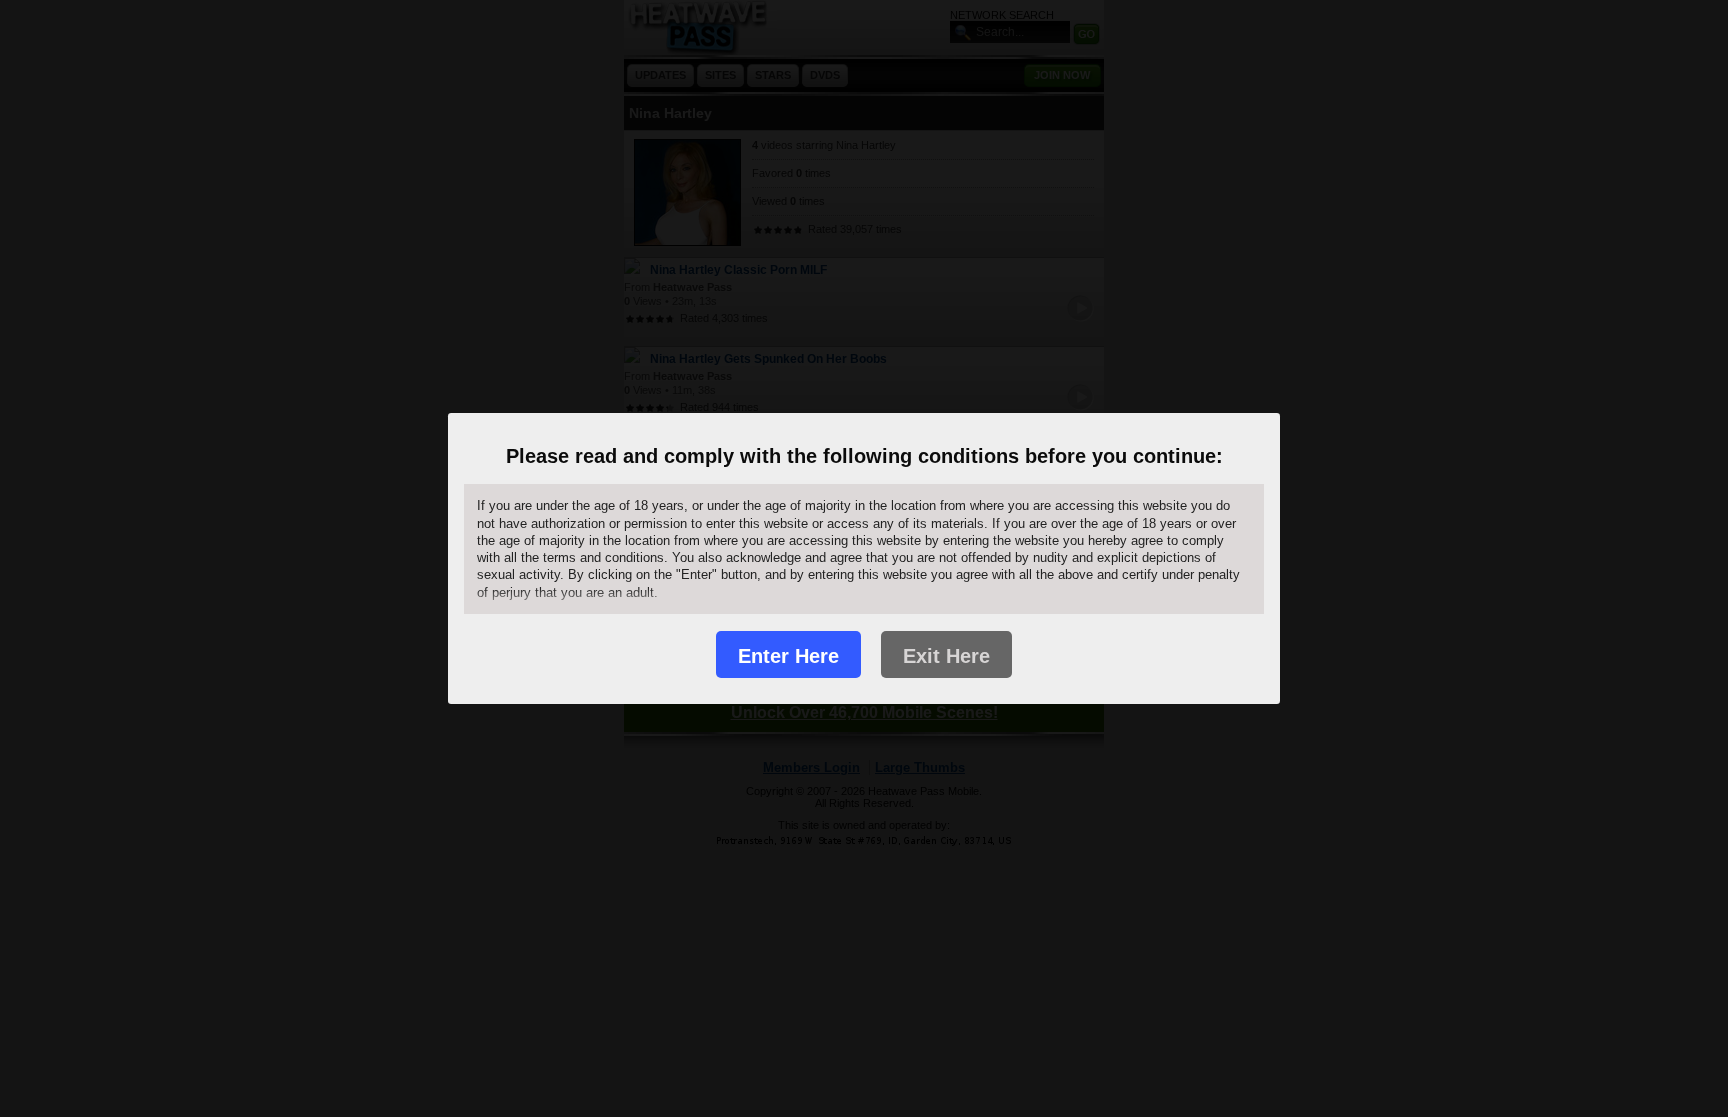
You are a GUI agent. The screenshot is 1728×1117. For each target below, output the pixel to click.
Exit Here (946, 656)
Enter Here (788, 656)
